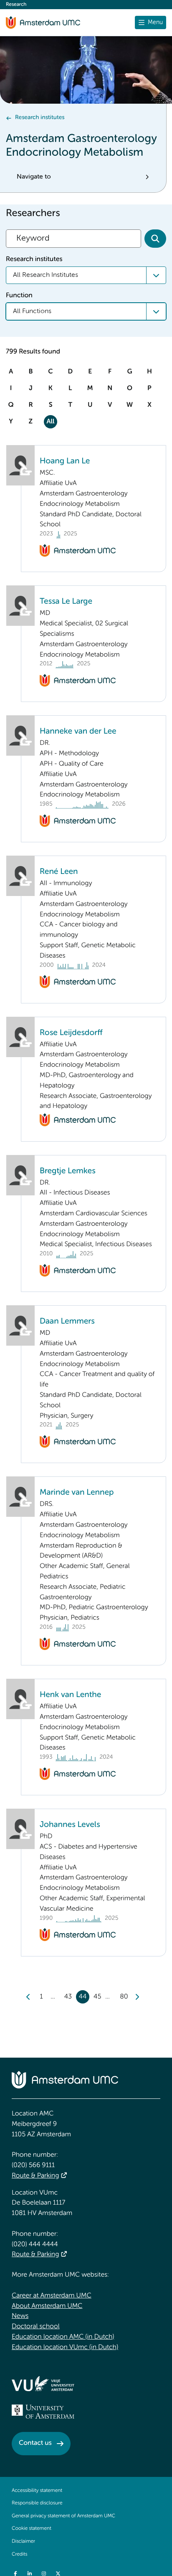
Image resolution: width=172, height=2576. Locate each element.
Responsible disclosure (37, 2503)
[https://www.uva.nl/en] (43, 2412)
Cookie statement (32, 2529)
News (20, 2316)
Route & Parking (35, 2176)
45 (97, 1997)
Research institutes (40, 118)
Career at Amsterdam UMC (52, 2296)
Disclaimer (23, 2541)
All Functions (32, 311)
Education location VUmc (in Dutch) (65, 2347)
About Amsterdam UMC (47, 2306)
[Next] (137, 1997)
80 (124, 1997)
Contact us (35, 2443)
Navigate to (34, 177)
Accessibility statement (37, 2491)
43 (68, 1997)
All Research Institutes (46, 275)
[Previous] (28, 1997)
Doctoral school (36, 2327)
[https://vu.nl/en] (43, 2384)
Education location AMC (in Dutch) (63, 2337)
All (50, 422)
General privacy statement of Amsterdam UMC (63, 2516)
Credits (19, 2554)
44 (83, 1997)
